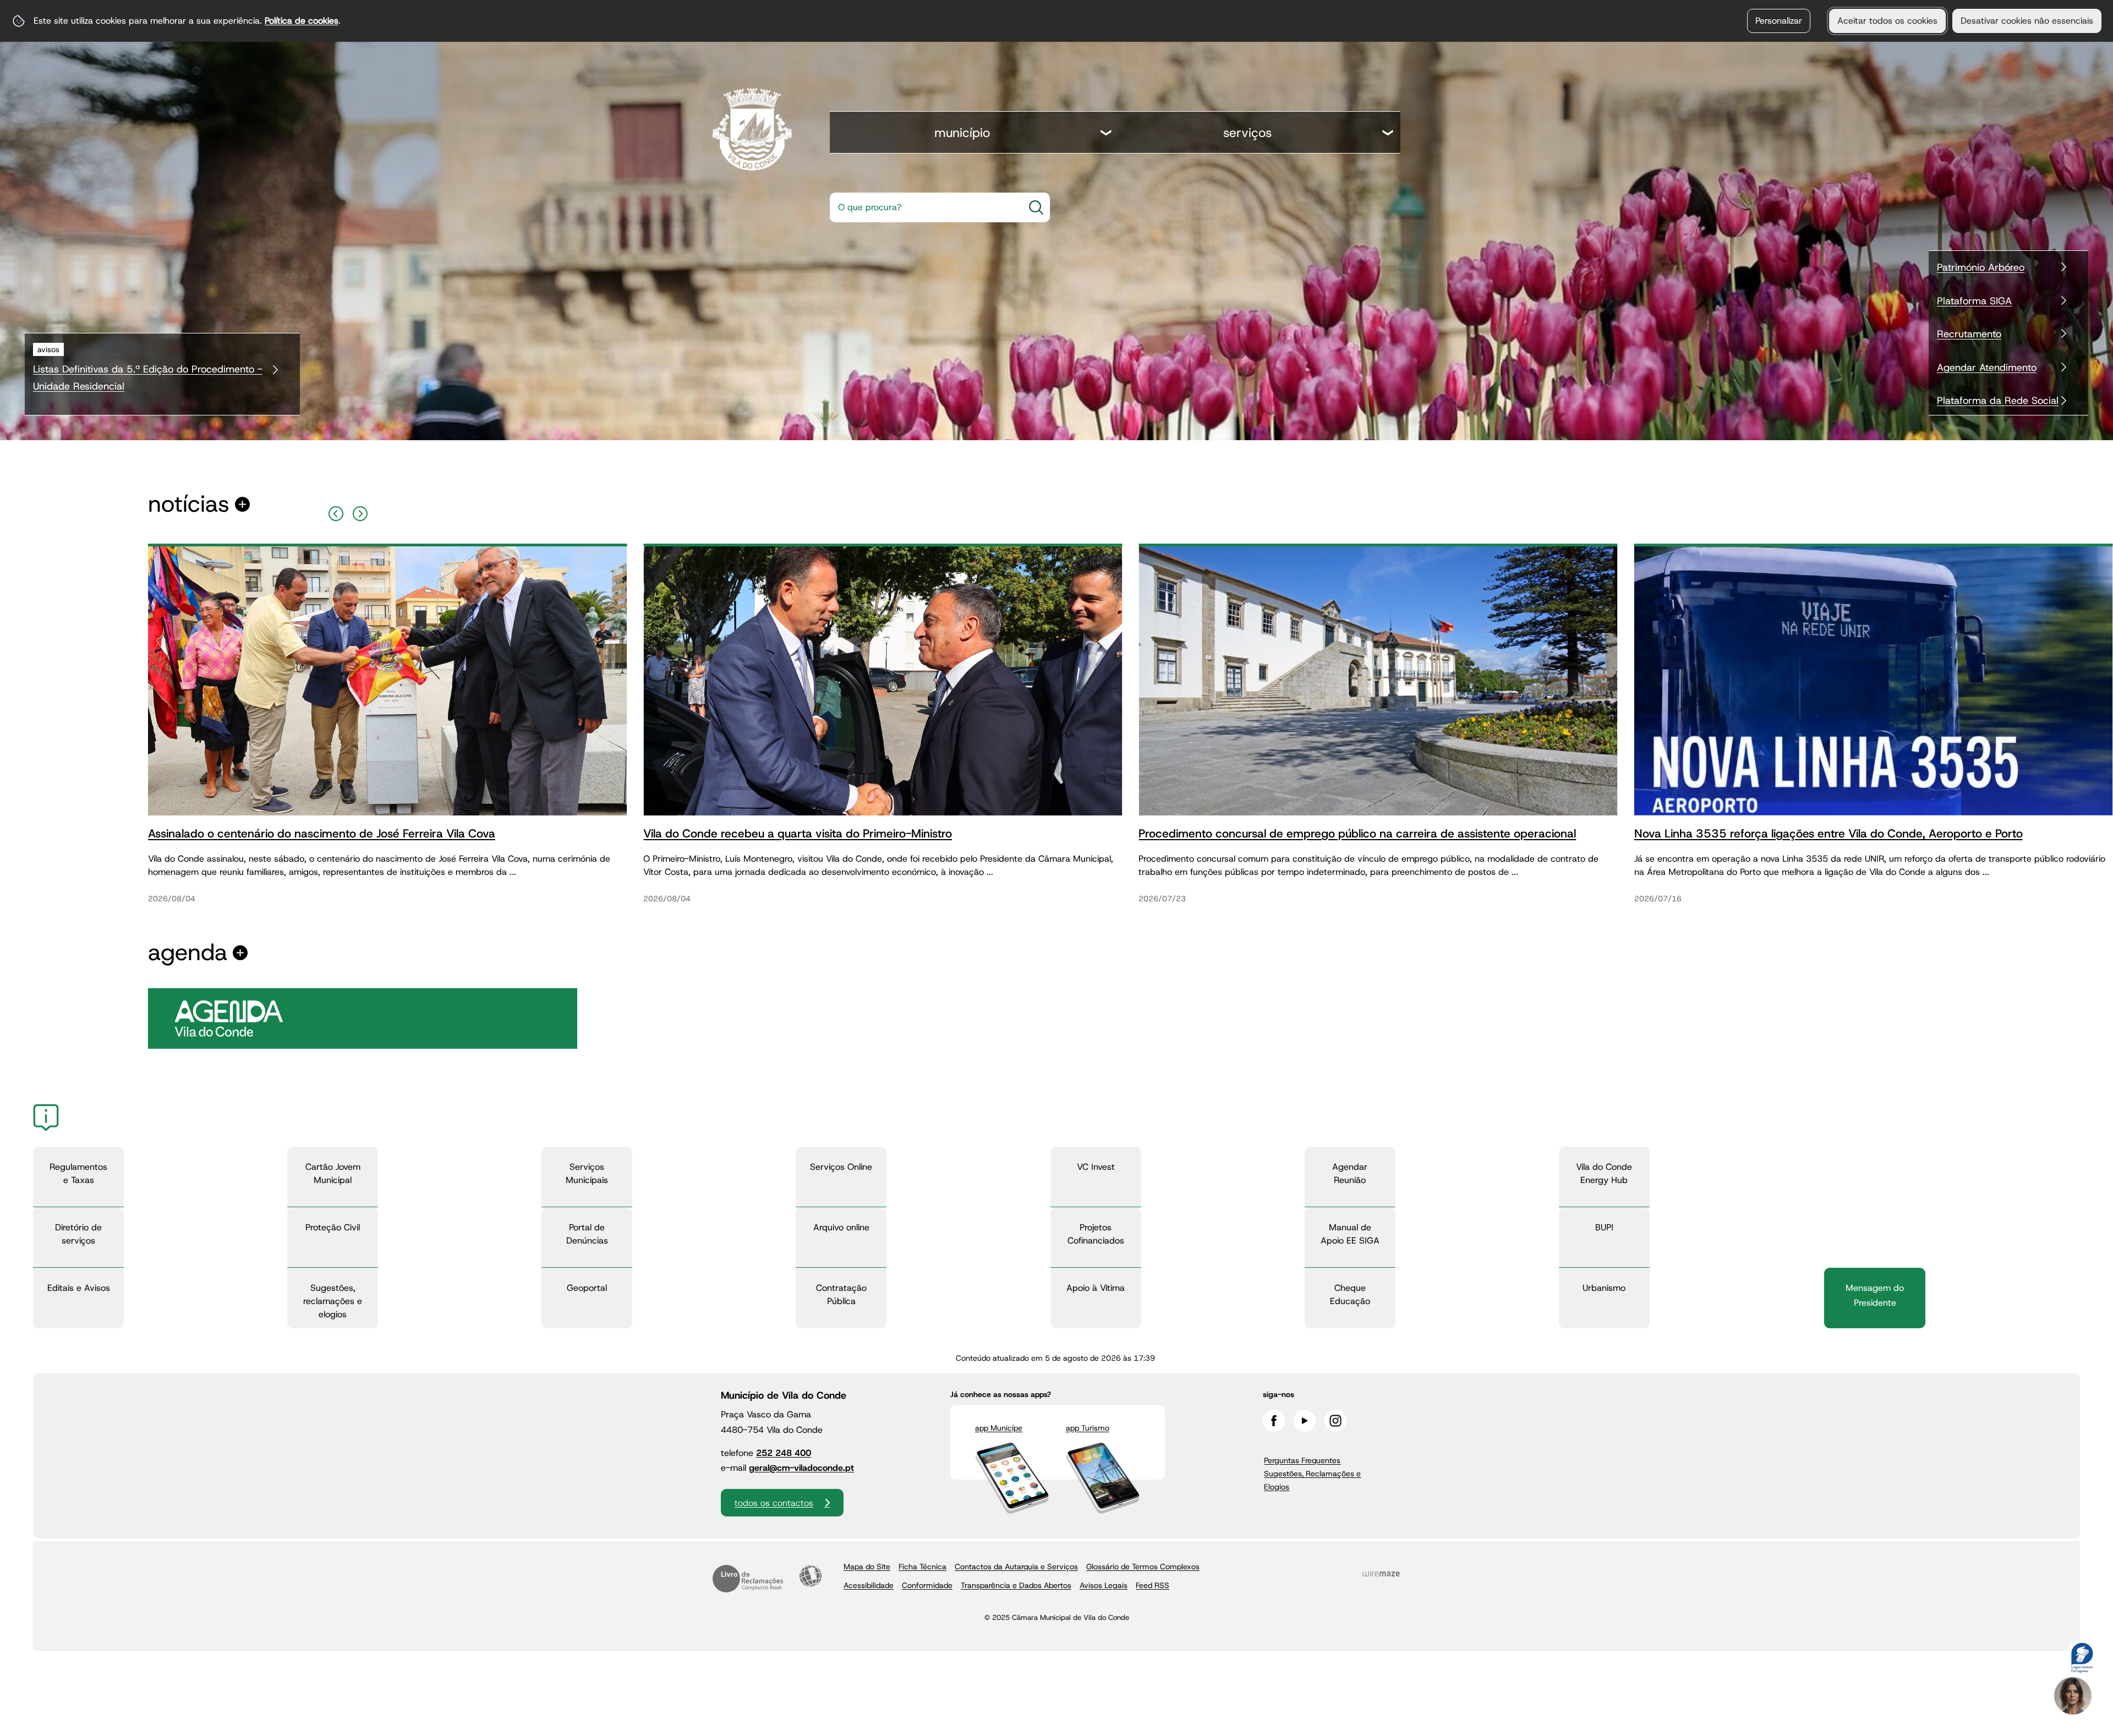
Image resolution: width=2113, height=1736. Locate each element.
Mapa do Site (867, 1567)
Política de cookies (302, 21)
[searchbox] (923, 207)
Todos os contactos (774, 1503)
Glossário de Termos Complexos (1143, 1567)
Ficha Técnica (923, 1567)
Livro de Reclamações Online (748, 1579)
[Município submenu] (1107, 134)
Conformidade (927, 1585)
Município (962, 133)
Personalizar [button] (1779, 21)
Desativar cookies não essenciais (2027, 21)
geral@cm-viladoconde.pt (801, 1468)
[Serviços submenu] (1388, 134)
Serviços (1247, 133)
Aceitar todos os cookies (1887, 21)
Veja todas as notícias (189, 504)
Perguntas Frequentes (1302, 1460)
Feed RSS (1153, 1585)
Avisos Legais (1104, 1585)
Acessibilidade (811, 1576)
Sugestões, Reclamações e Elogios (1312, 1480)
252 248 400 (784, 1453)
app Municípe (999, 1428)
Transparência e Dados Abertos (1016, 1585)
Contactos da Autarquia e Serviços (1016, 1567)
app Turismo (1088, 1428)
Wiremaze (1381, 1574)
